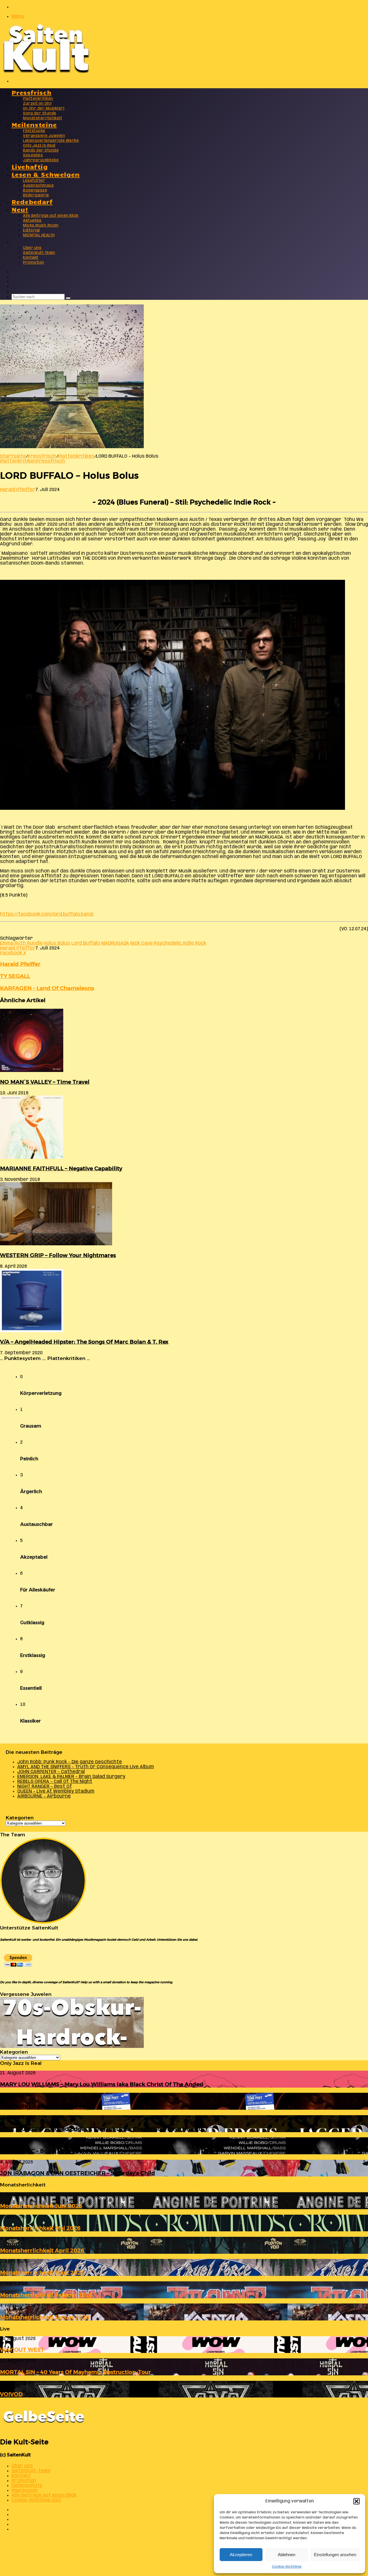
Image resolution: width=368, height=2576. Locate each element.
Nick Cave (141, 943)
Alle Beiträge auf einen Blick (51, 216)
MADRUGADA (115, 943)
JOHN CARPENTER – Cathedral (51, 1772)
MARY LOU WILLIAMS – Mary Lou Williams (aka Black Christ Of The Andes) (102, 2084)
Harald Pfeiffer (18, 490)
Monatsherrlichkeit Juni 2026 (41, 2206)
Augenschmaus (38, 186)
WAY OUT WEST (22, 2350)
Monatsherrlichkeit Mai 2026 (40, 2228)
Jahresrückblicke (41, 160)
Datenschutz (27, 2486)
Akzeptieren (241, 2555)
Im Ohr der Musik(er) (44, 109)
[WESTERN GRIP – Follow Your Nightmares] (56, 1244)
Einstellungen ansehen (335, 2555)
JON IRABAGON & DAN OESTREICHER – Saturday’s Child (77, 2173)
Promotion (34, 263)
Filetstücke (34, 131)
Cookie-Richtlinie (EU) (36, 2500)
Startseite (13, 456)
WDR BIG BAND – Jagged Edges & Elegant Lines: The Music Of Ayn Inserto (101, 2129)
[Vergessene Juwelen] (72, 2047)
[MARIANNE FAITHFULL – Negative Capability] (32, 1157)
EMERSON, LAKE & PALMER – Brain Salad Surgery (71, 1777)
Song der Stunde (40, 113)
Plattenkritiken (38, 99)
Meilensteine (34, 124)
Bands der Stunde (41, 150)
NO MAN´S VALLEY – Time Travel (45, 1082)
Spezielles (33, 155)
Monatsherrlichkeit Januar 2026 (45, 2317)
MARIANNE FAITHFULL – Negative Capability (61, 1168)
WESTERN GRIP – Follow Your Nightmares (58, 1255)
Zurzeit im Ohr (38, 104)
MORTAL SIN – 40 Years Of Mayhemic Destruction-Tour (75, 2372)
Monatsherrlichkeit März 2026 (42, 2273)
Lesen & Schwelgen (46, 174)
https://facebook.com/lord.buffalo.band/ (47, 914)
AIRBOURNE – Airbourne (44, 1796)
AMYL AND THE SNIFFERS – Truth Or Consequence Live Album (86, 1767)
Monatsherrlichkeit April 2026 (42, 2250)
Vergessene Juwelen (44, 136)
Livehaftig (30, 166)
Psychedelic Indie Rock (180, 943)
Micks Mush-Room (41, 226)
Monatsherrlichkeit (43, 118)
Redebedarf (32, 201)
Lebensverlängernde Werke (51, 141)
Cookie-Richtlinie (287, 2567)
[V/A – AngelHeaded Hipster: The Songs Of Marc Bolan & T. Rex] (32, 1331)
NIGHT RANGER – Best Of (45, 1786)
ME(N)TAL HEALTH (39, 235)
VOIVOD (11, 2394)
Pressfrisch (31, 92)
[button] (356, 2501)
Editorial (31, 230)
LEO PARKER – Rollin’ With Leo (43, 2106)
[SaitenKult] (46, 72)
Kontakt (31, 258)
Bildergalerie (36, 195)
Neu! (20, 209)
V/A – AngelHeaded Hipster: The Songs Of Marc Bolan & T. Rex (84, 1342)
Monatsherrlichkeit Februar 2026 (46, 2295)
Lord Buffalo (86, 943)
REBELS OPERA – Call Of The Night (55, 1782)
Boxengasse (35, 190)
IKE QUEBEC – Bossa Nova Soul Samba (52, 2151)
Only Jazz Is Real (39, 146)
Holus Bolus (57, 943)
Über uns (32, 248)
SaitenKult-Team (39, 253)
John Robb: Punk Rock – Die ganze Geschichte (70, 1762)
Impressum (25, 2490)
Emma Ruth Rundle (21, 943)
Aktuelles (32, 221)
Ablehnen (286, 2555)
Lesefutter (34, 181)
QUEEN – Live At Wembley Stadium (56, 1791)
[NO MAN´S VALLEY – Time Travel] (32, 1071)
